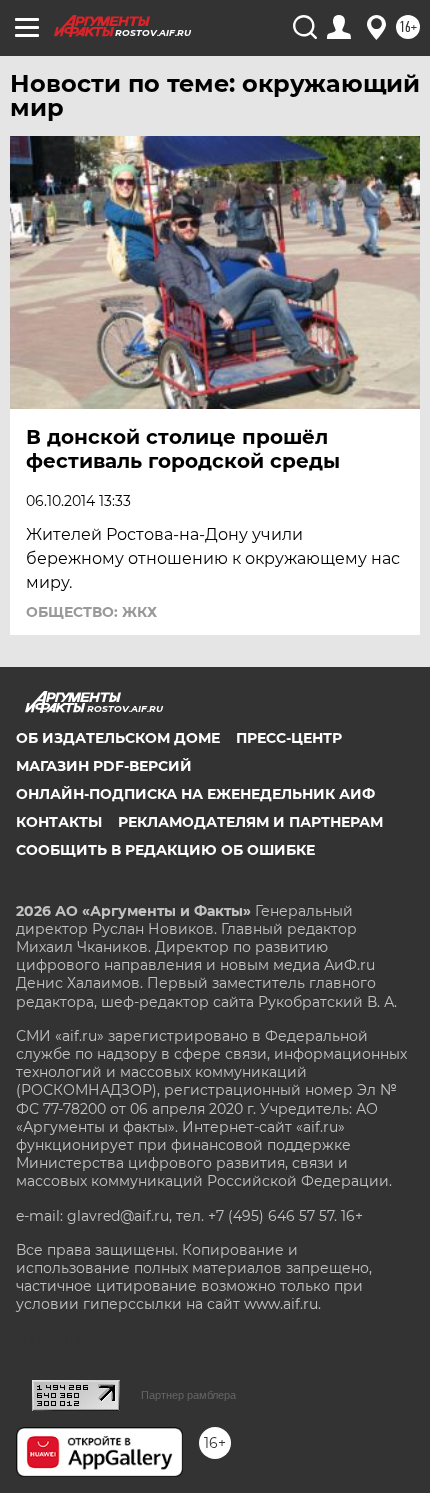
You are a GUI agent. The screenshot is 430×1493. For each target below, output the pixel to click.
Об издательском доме (118, 738)
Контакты (59, 822)
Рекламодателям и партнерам (250, 822)
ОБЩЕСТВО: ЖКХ (91, 612)
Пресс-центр (289, 738)
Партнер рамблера (188, 1395)
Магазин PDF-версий (104, 766)
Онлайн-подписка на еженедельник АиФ (195, 794)
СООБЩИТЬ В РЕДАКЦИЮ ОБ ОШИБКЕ (165, 850)
